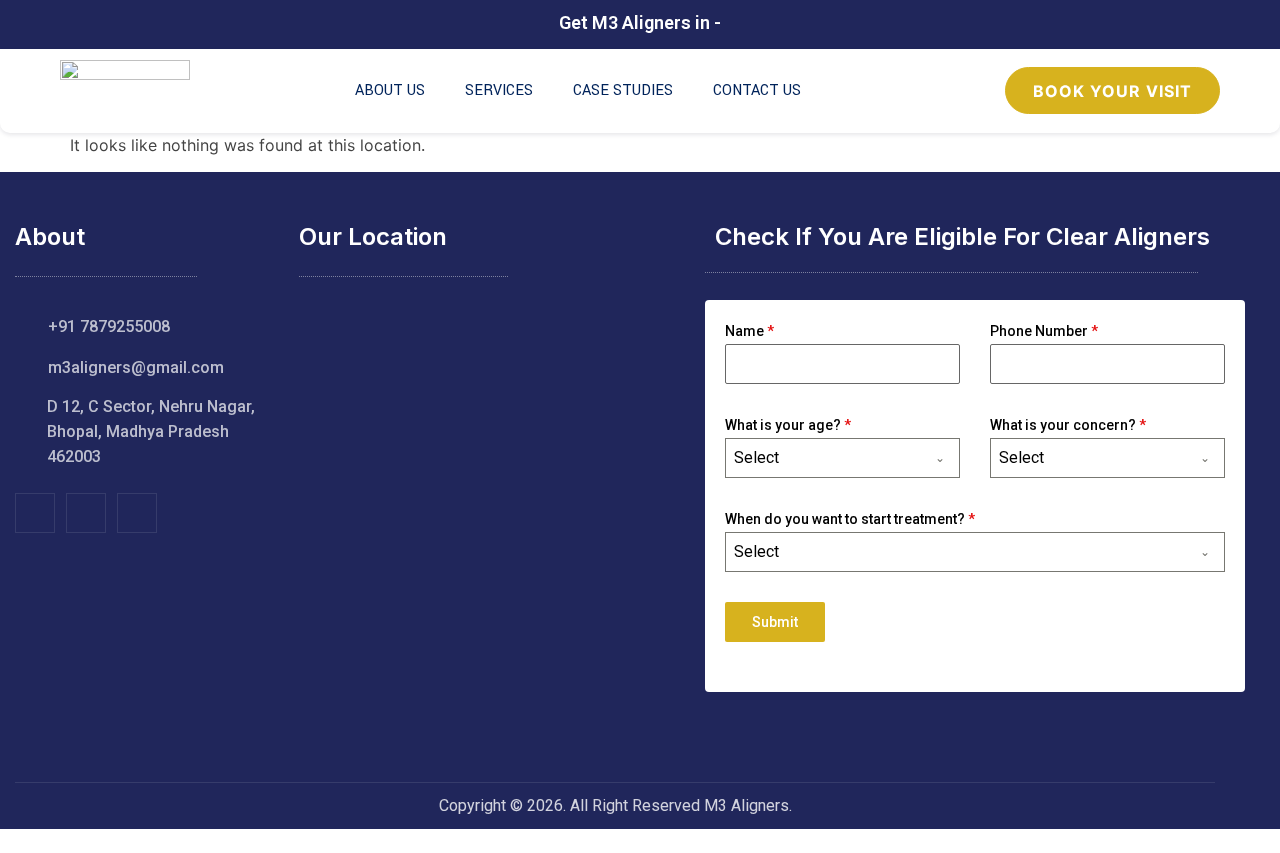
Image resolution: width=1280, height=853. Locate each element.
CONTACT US (757, 90)
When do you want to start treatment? (850, 519)
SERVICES (499, 90)
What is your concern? (1068, 425)
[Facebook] (35, 513)
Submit (775, 622)
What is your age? (788, 425)
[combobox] (842, 458)
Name (749, 331)
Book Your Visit (1112, 91)
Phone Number (1044, 331)
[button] (11, 841)
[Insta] (86, 513)
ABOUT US (390, 90)
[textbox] (823, 458)
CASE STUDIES (623, 90)
